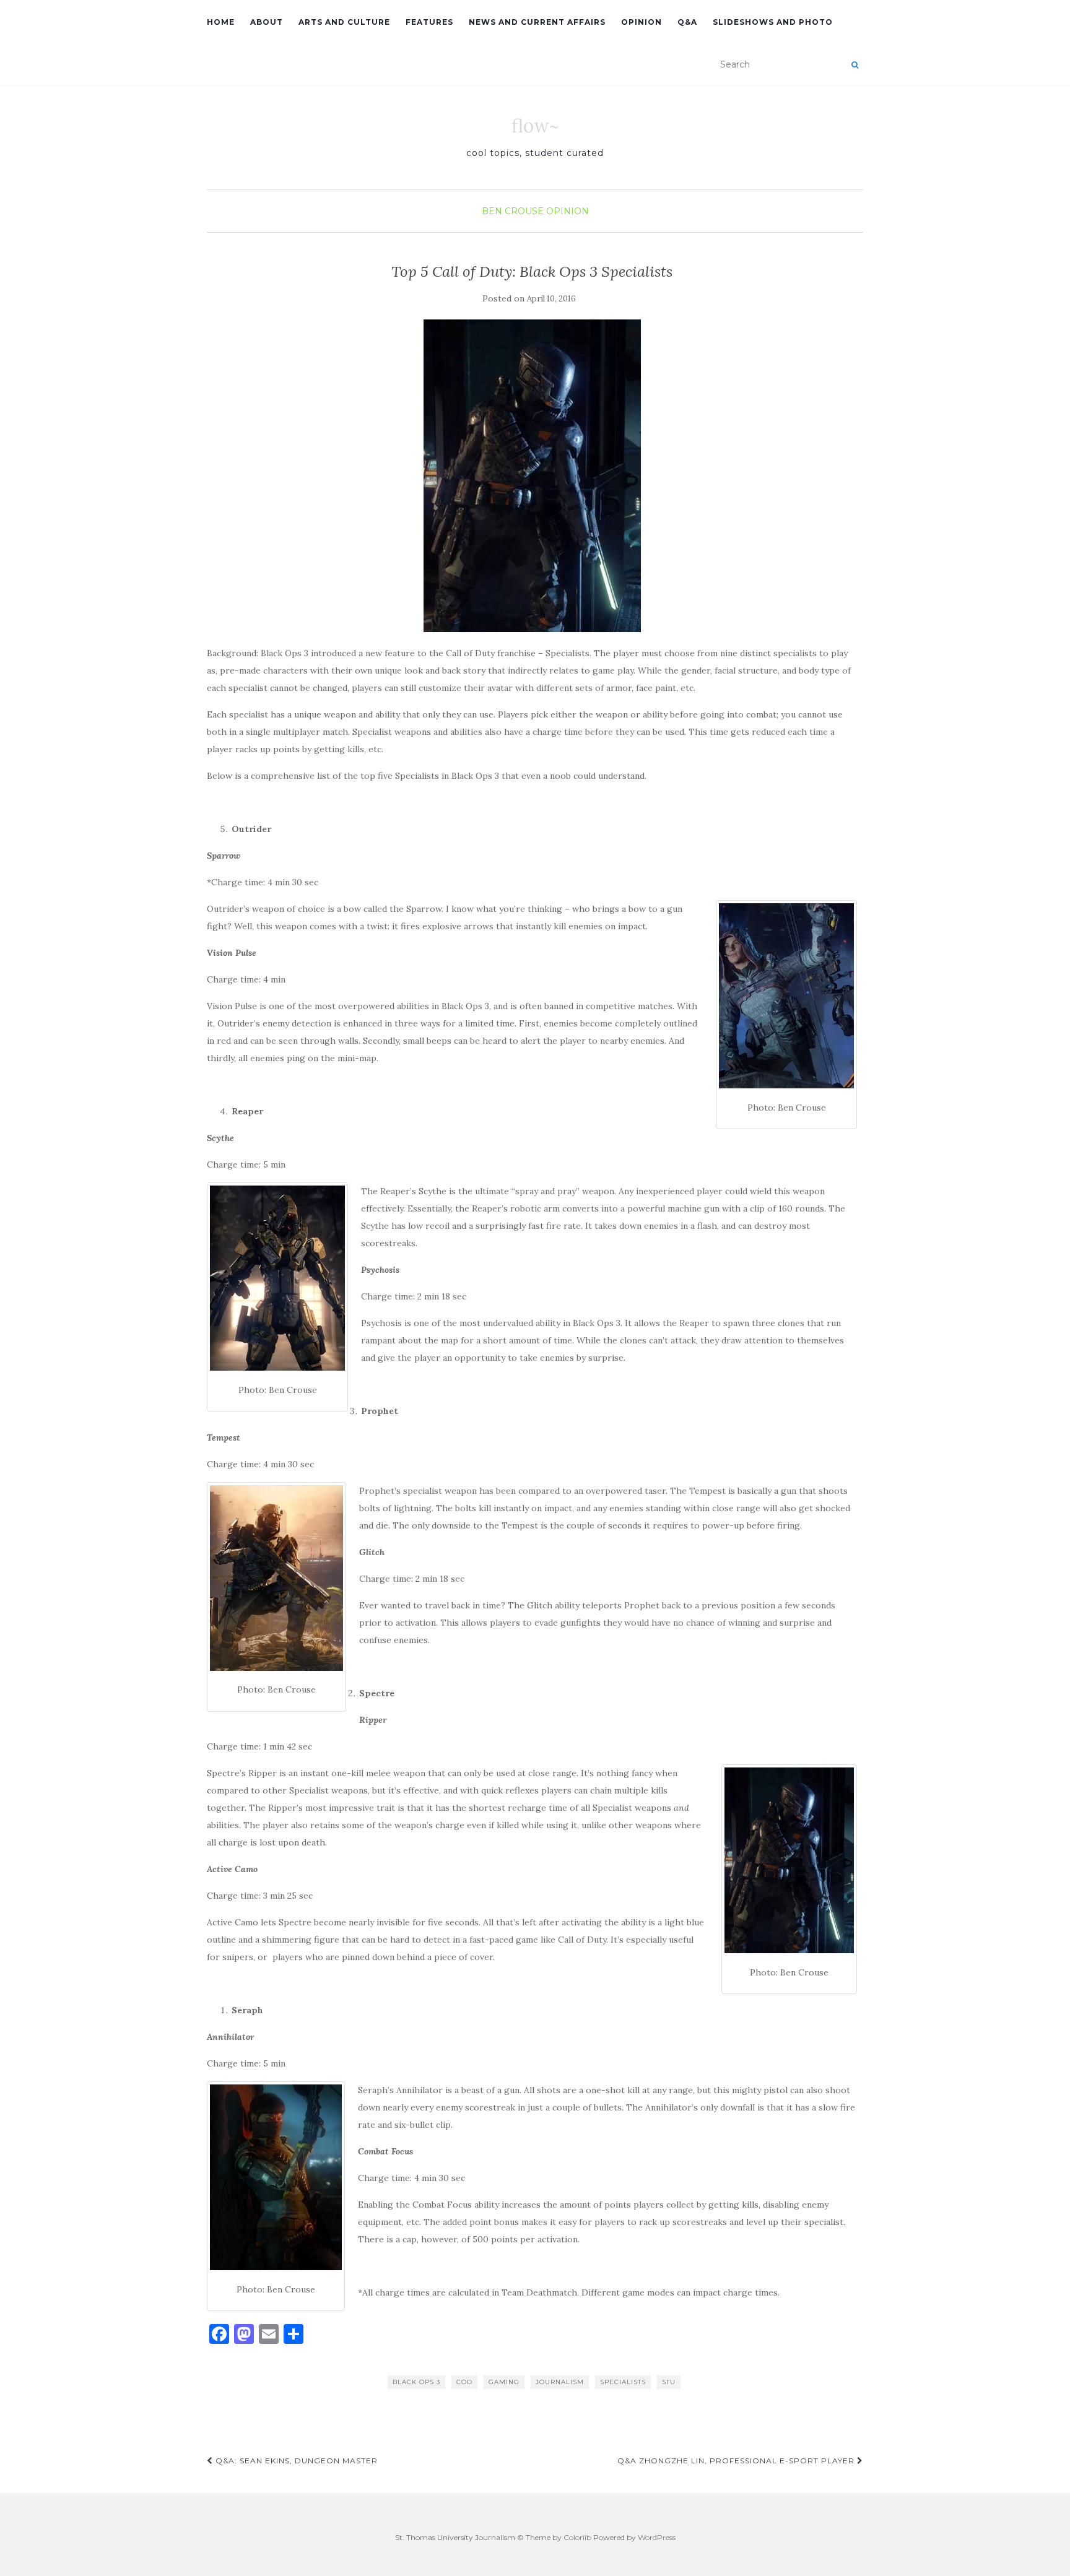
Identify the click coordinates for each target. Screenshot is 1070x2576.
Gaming (504, 2382)
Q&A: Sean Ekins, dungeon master (295, 2461)
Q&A (687, 22)
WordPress (657, 2537)
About (267, 22)
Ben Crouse (513, 211)
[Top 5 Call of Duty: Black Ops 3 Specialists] (532, 476)
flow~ (535, 126)
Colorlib (577, 2537)
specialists (623, 2382)
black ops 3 (416, 2382)
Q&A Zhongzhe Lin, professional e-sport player (737, 2461)
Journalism (560, 2382)
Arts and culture (344, 22)
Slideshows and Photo (773, 22)
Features (429, 22)
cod (464, 2382)
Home (221, 22)
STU (669, 2382)
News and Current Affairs (537, 22)
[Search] (855, 65)
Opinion (642, 22)
